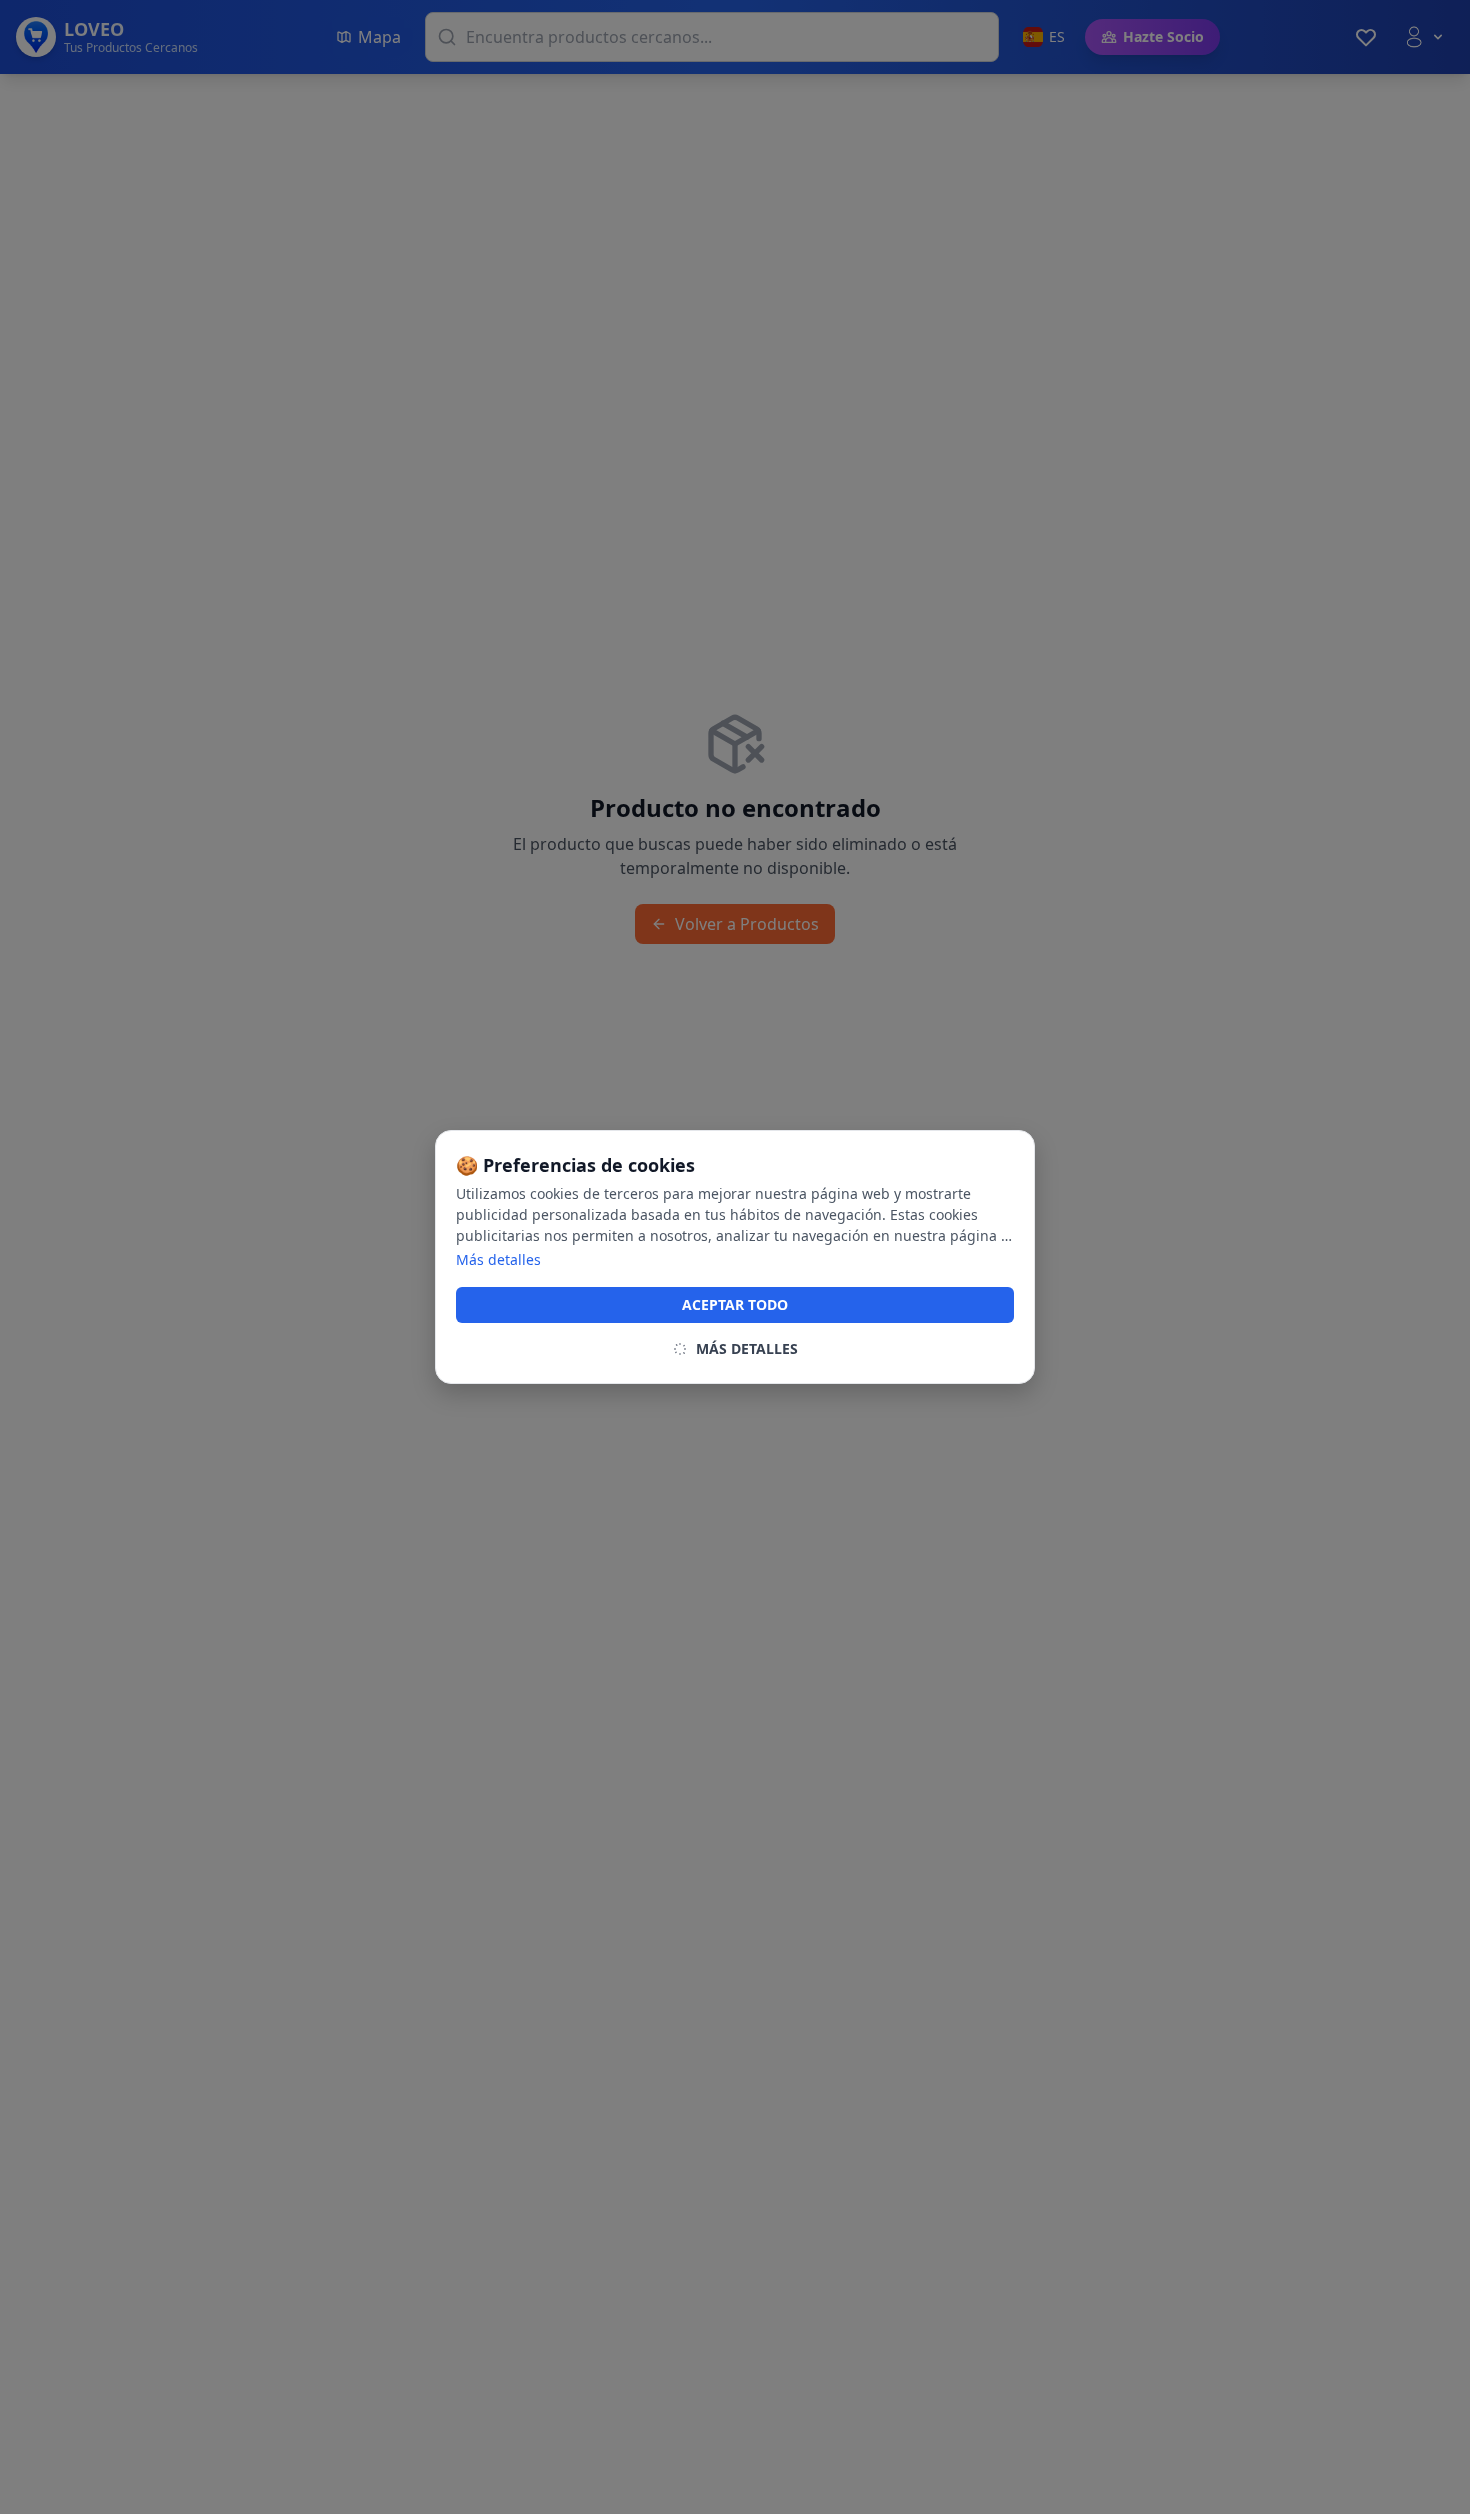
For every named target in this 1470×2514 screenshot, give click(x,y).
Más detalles (498, 1259)
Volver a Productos (747, 924)
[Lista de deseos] (1366, 37)
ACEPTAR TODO (735, 1304)
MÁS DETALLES (747, 1348)
